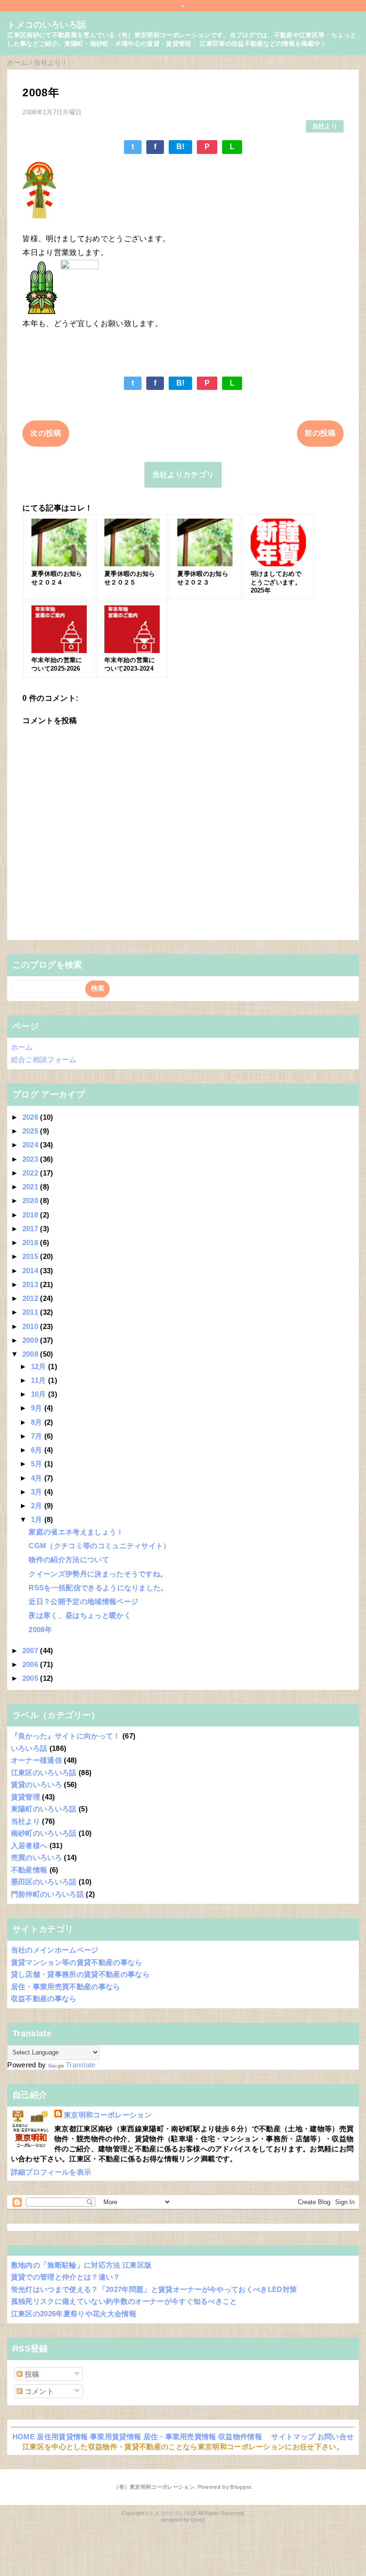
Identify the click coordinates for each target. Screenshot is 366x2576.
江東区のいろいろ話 (44, 1773)
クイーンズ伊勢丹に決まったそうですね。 (98, 1574)
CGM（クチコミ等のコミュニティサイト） (99, 1546)
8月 (38, 1422)
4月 (38, 1478)
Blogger (240, 2487)
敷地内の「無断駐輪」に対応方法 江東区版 (81, 2265)
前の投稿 (320, 433)
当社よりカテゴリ (183, 475)
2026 (31, 1117)
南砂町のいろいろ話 (44, 1833)
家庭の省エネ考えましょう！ (76, 1532)
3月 (38, 1492)
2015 (31, 1256)
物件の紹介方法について (69, 1559)
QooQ (198, 2520)
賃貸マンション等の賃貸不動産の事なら (77, 1962)
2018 (31, 1215)
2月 (38, 1506)
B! (181, 147)
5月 (38, 1464)
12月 (40, 1366)
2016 (31, 1242)
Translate (81, 2065)
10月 (40, 1394)
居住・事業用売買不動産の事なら (66, 1987)
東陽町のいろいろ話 (44, 1809)
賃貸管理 (25, 1797)
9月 (38, 1408)
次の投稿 (46, 433)
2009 (31, 1340)
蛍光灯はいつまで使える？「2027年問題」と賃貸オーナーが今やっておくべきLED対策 (154, 2289)
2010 (31, 1326)
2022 (31, 1173)
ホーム (22, 1047)
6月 (38, 1450)
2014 (31, 1271)
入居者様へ (29, 1845)
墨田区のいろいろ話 (44, 1882)
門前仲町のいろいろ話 (47, 1894)
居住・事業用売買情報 (180, 2437)
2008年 (40, 1630)
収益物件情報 (240, 2437)
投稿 (31, 2374)
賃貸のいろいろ (36, 1784)
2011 (31, 1312)
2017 (31, 1229)
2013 (31, 1284)
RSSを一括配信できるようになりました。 (98, 1588)
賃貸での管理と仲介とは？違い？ (66, 2277)
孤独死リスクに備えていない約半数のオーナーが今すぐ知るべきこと (124, 2301)
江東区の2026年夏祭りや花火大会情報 (74, 2314)
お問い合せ (336, 2437)
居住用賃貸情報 (62, 2437)
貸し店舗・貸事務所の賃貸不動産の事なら (80, 1974)
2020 (31, 1201)
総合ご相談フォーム (44, 1059)
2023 (31, 1159)
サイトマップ (293, 2437)
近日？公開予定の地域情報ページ (83, 1601)
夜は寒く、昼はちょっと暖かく (80, 1615)
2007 (31, 1651)
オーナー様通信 (36, 1760)
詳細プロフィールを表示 (51, 2172)
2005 (31, 1678)
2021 (31, 1187)
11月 (40, 1380)
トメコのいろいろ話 (46, 25)
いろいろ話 (29, 1748)
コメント (38, 2391)
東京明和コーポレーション (108, 2115)
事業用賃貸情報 (116, 2437)
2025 (31, 1131)
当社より (325, 126)
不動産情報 (29, 1870)
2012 (31, 1298)
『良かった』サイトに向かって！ (66, 1736)
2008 (31, 1354)
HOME (24, 2437)
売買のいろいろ (36, 1857)
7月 (38, 1436)
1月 (38, 1519)
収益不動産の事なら (44, 1998)
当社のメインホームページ (55, 1950)
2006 (31, 1664)
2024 (31, 1145)
